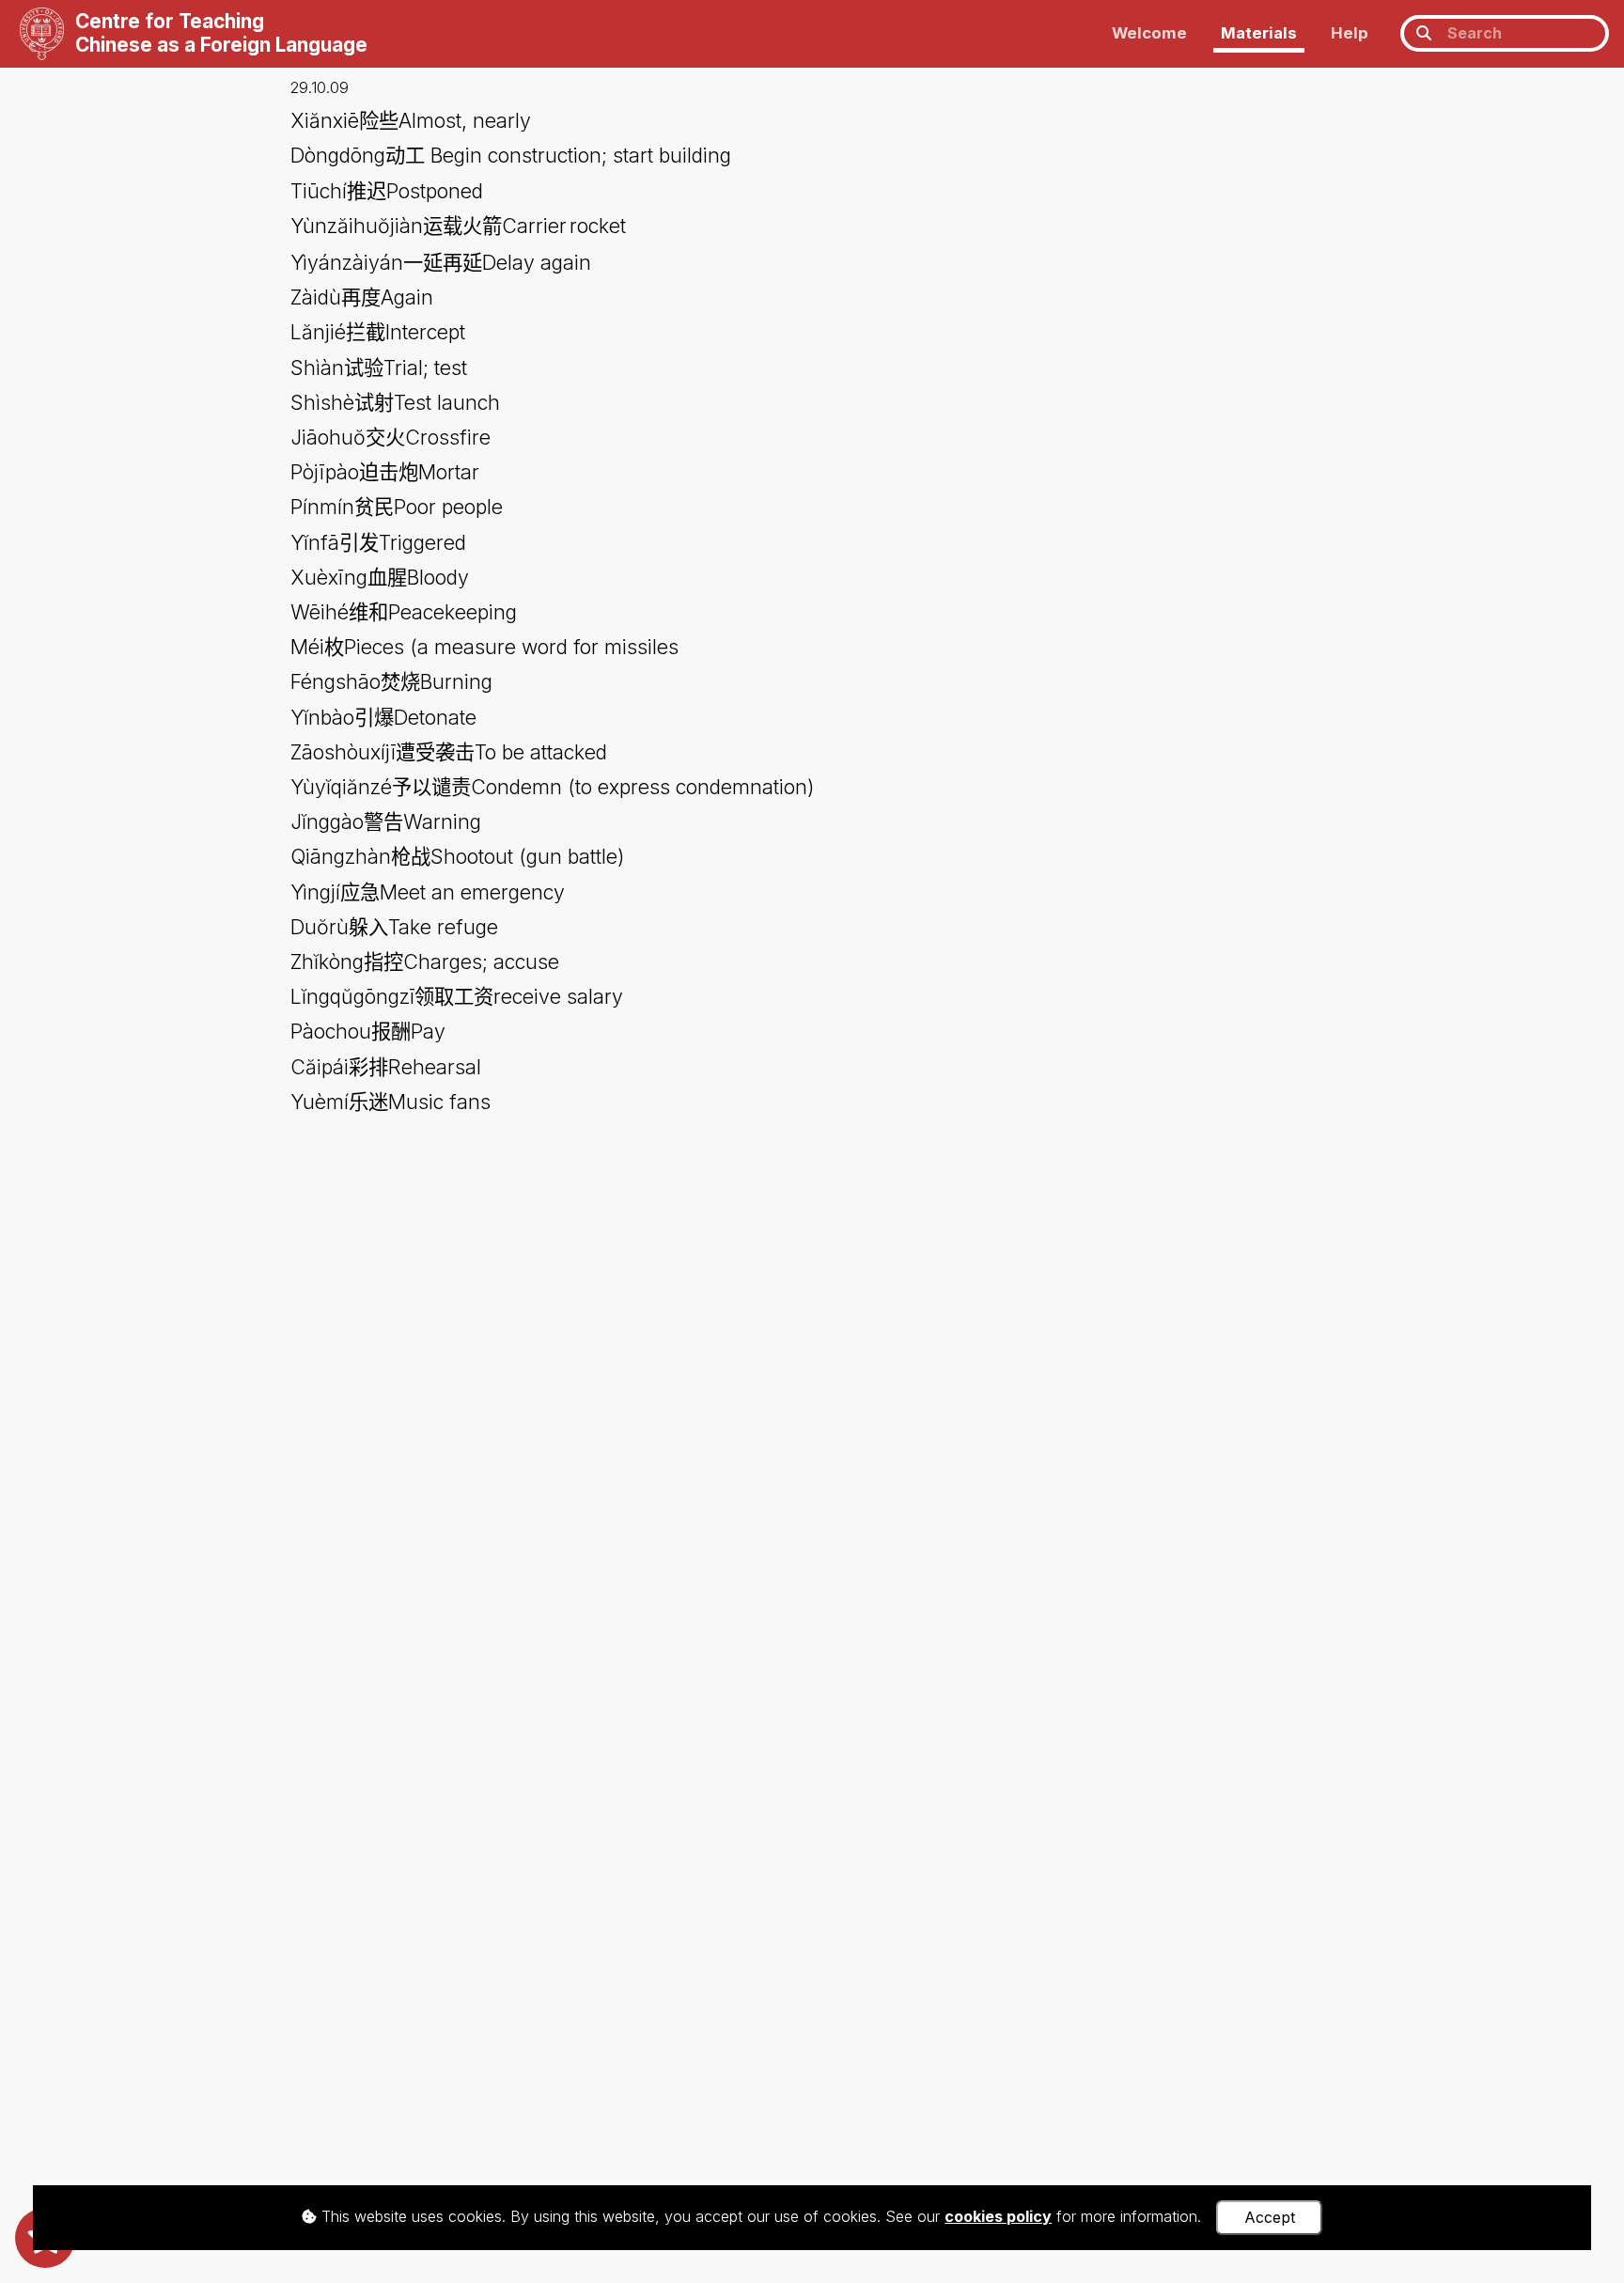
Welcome (1149, 33)
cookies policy (998, 2216)
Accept (1270, 2217)
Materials (1259, 33)
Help (1350, 33)
